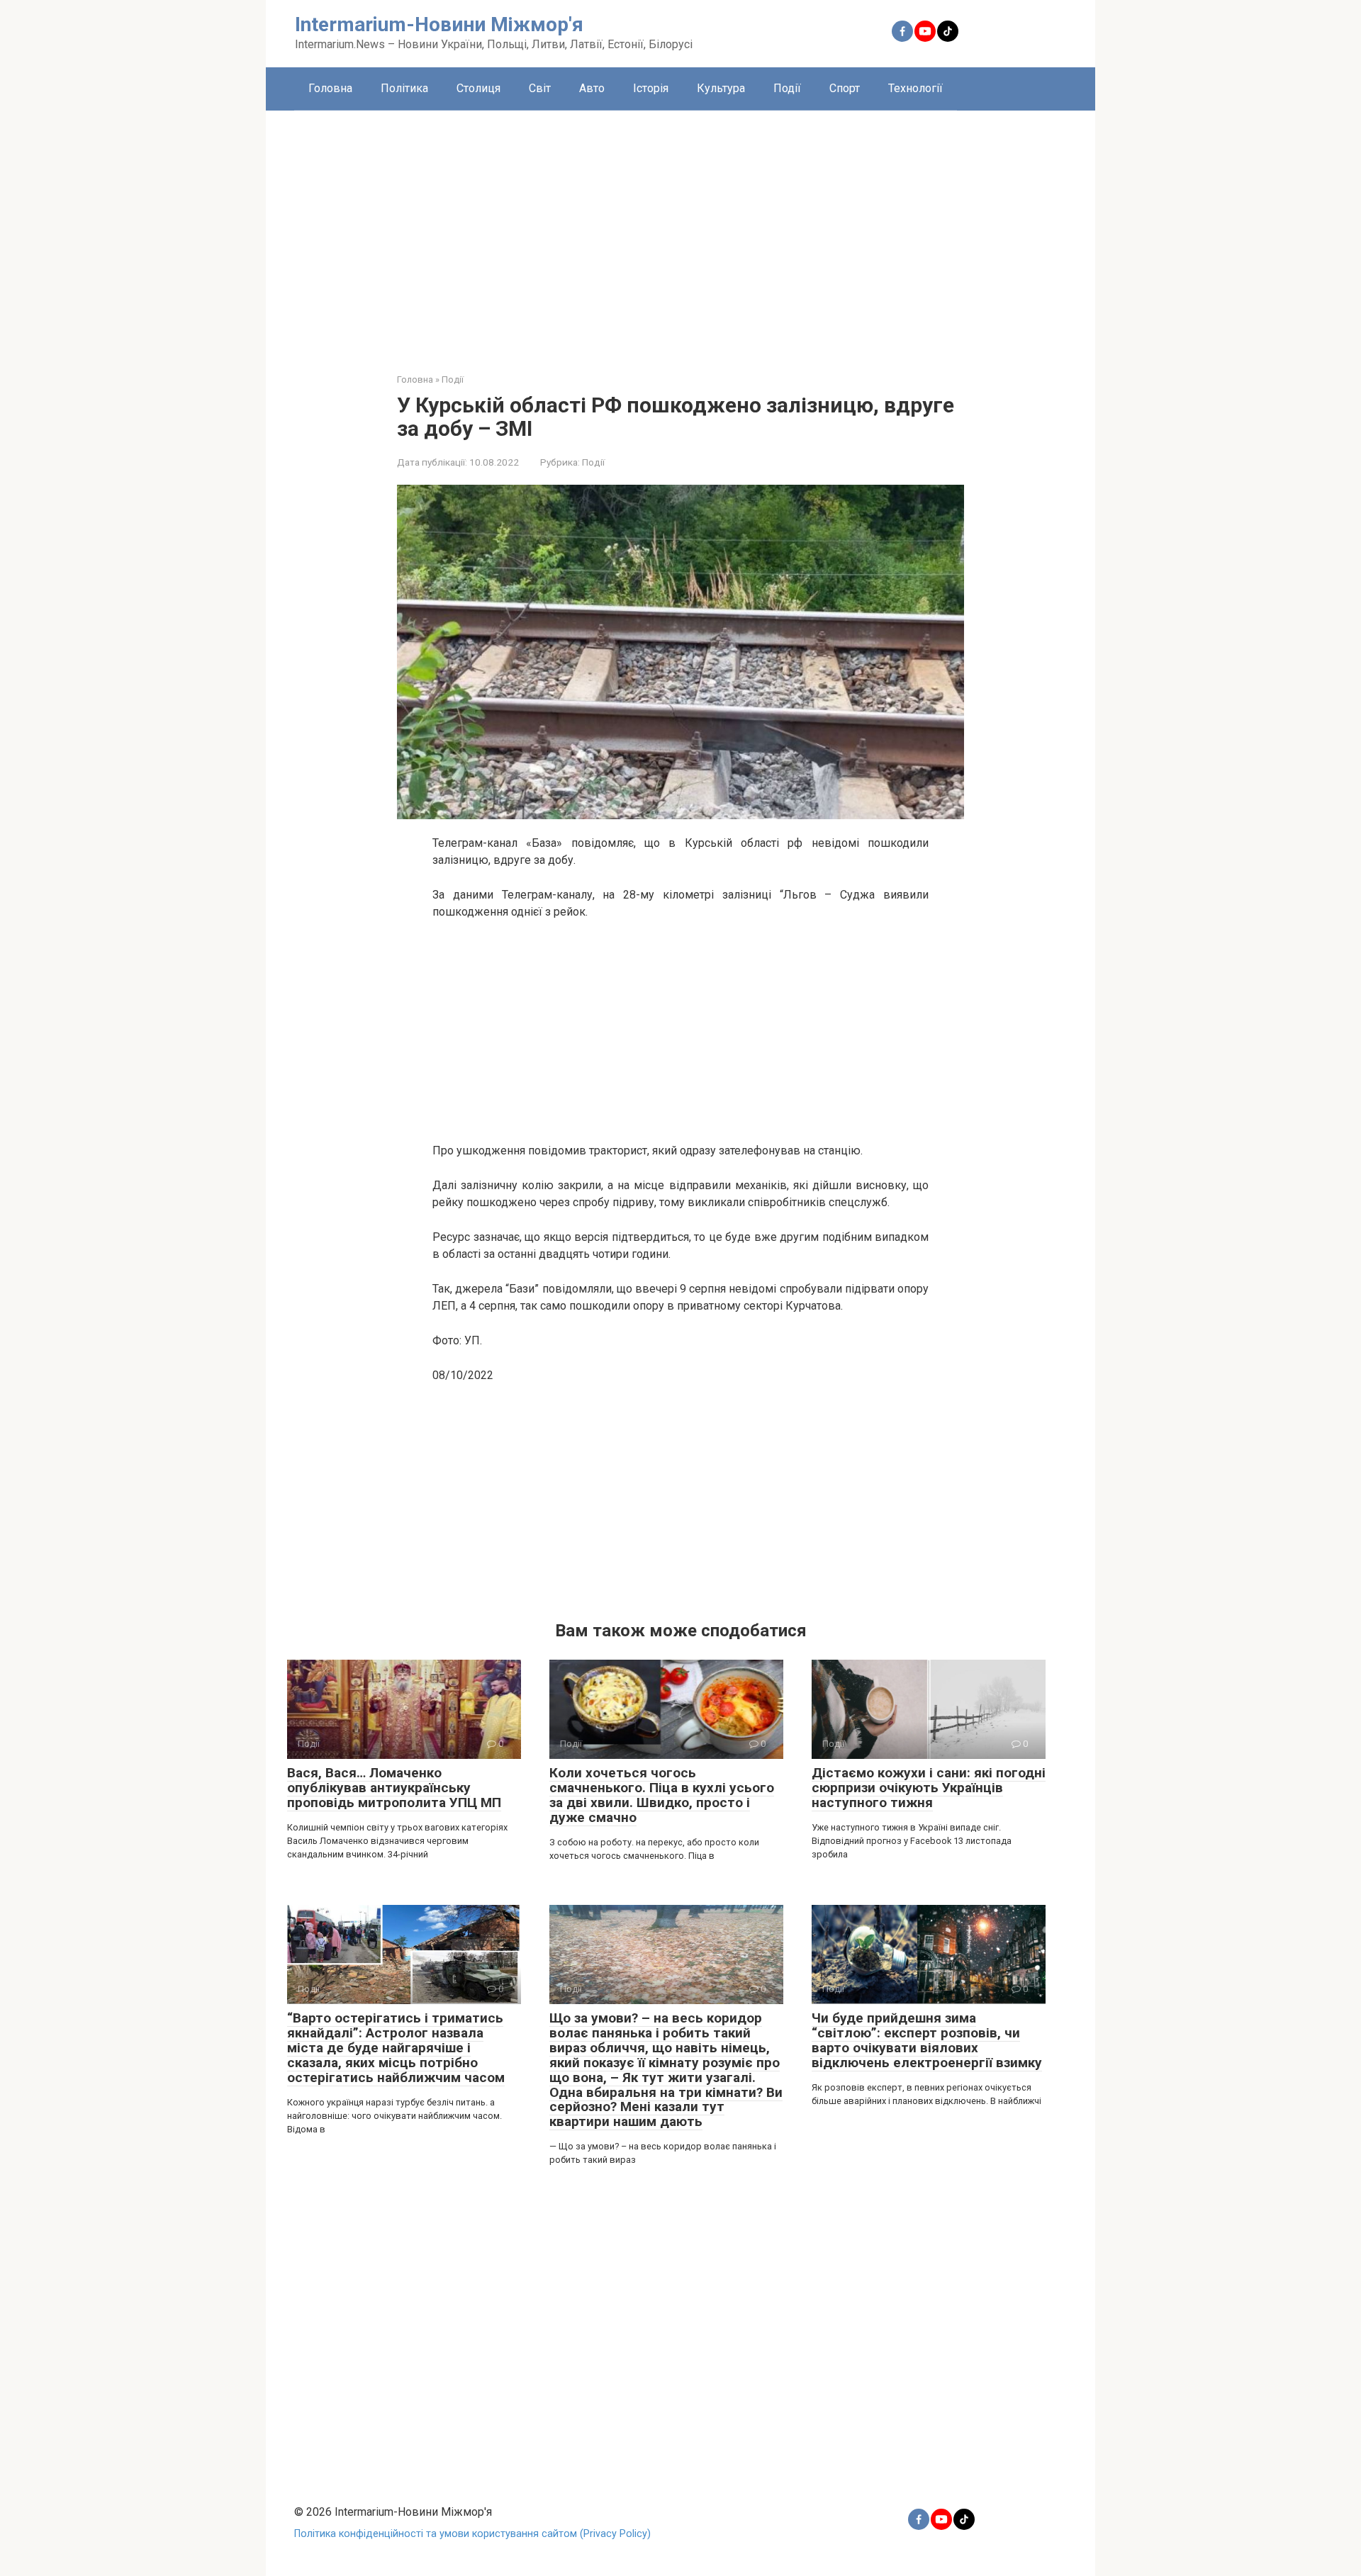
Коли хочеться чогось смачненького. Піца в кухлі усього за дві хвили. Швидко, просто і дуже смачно (662, 1795)
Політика (404, 88)
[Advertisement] (680, 231)
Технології (915, 88)
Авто (592, 88)
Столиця (478, 88)
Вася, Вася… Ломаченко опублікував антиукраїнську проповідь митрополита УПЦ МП (394, 1788)
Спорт (845, 88)
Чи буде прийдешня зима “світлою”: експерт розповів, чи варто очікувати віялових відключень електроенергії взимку (927, 2040)
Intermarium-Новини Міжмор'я (439, 24)
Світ (540, 88)
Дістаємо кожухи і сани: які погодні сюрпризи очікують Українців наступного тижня (929, 1788)
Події (787, 88)
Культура (721, 88)
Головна (330, 88)
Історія (651, 88)
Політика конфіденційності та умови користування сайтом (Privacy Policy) (472, 2534)
